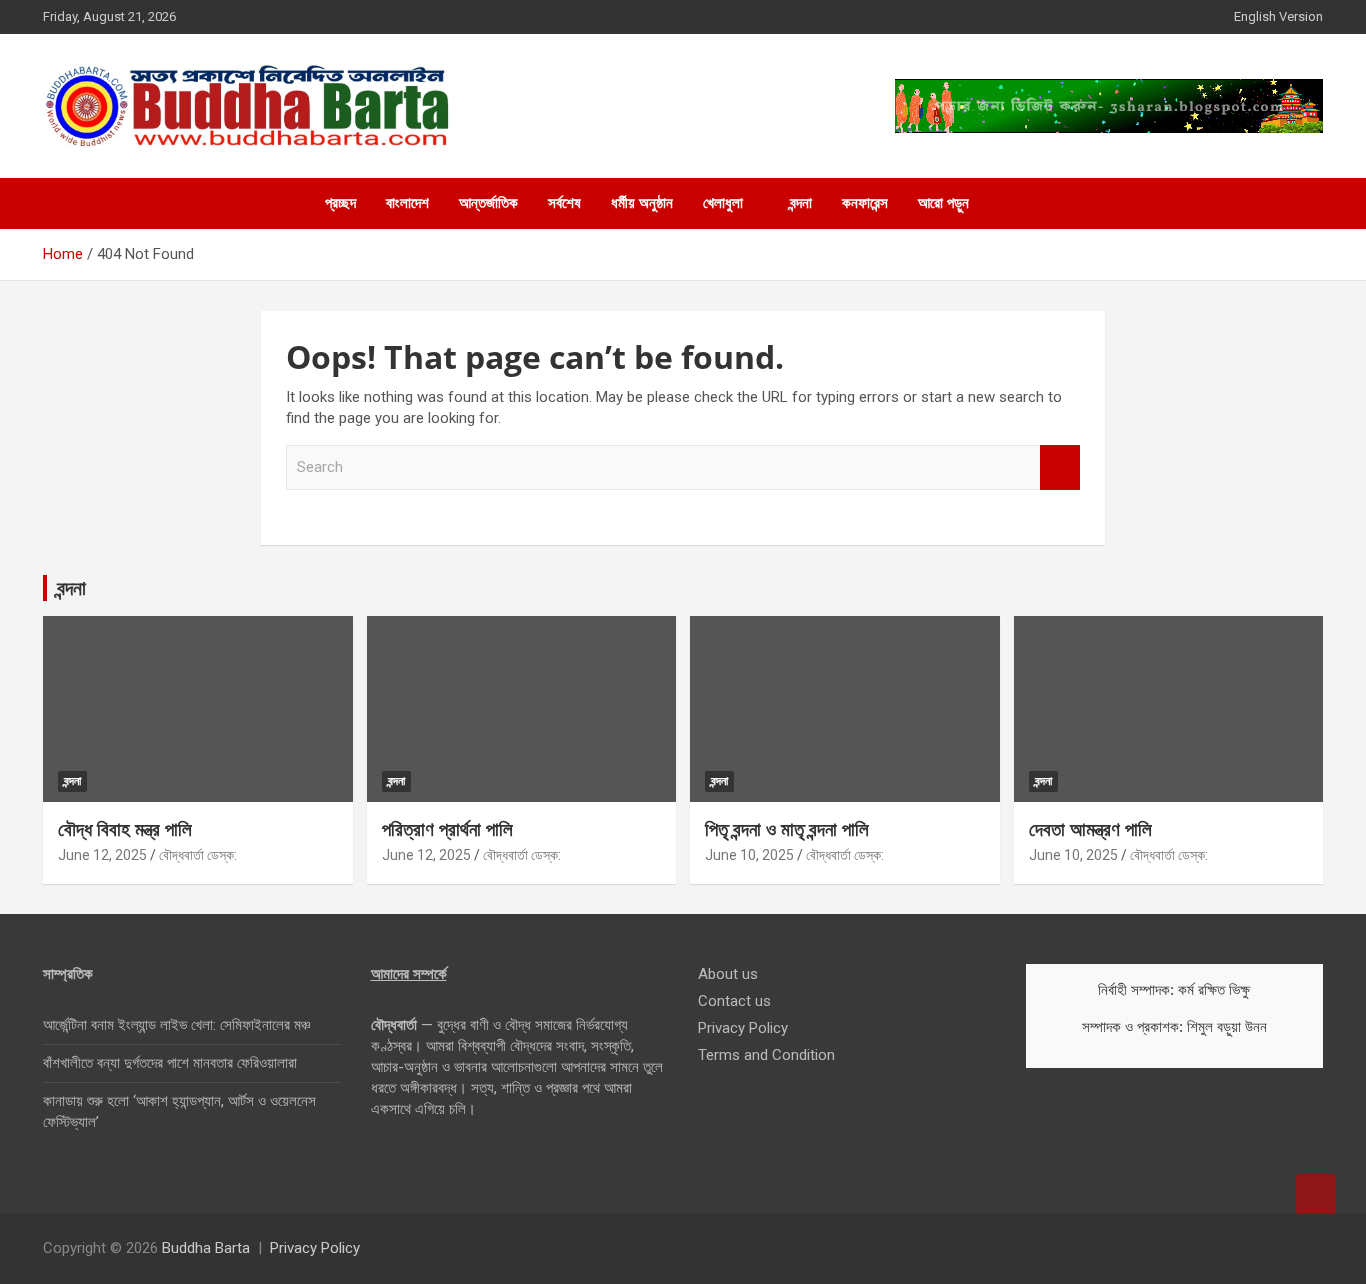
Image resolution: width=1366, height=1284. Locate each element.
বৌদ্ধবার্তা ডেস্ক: (198, 855)
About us (728, 974)
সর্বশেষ (564, 203)
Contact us (734, 1001)
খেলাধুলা (723, 203)
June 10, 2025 (749, 855)
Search (1060, 467)
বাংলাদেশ (407, 203)
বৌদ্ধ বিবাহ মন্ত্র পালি (125, 829)
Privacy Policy (743, 1028)
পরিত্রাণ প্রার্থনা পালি (447, 829)
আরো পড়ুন (943, 203)
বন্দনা (801, 203)
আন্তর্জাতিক (488, 203)
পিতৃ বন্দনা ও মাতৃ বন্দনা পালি (787, 829)
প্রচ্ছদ (340, 203)
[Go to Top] (1316, 1194)
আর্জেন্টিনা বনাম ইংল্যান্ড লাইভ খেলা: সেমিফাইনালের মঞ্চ (176, 1025)
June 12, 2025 (102, 855)
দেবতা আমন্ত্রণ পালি (1090, 829)
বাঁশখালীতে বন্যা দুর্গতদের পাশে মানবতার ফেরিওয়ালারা (170, 1063)
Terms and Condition (766, 1055)
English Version (1278, 16)
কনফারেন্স (865, 203)
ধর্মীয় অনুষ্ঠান (642, 203)
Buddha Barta (206, 1248)
